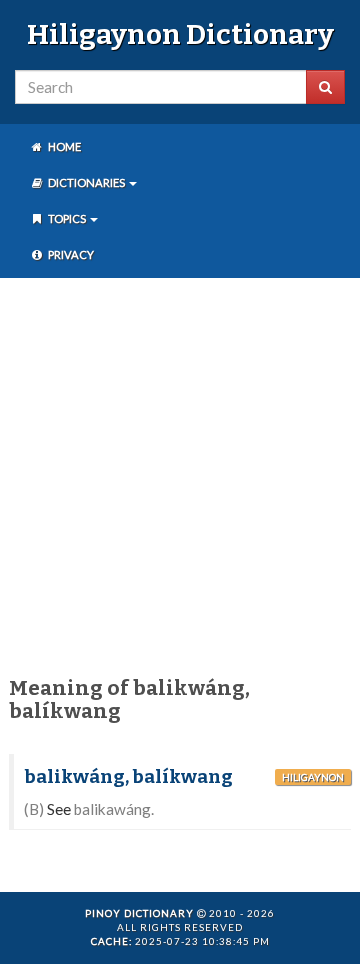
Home (63, 146)
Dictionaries (86, 182)
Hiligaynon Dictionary (180, 34)
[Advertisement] (180, 473)
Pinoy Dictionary (139, 913)
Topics (67, 218)
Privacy (70, 254)
